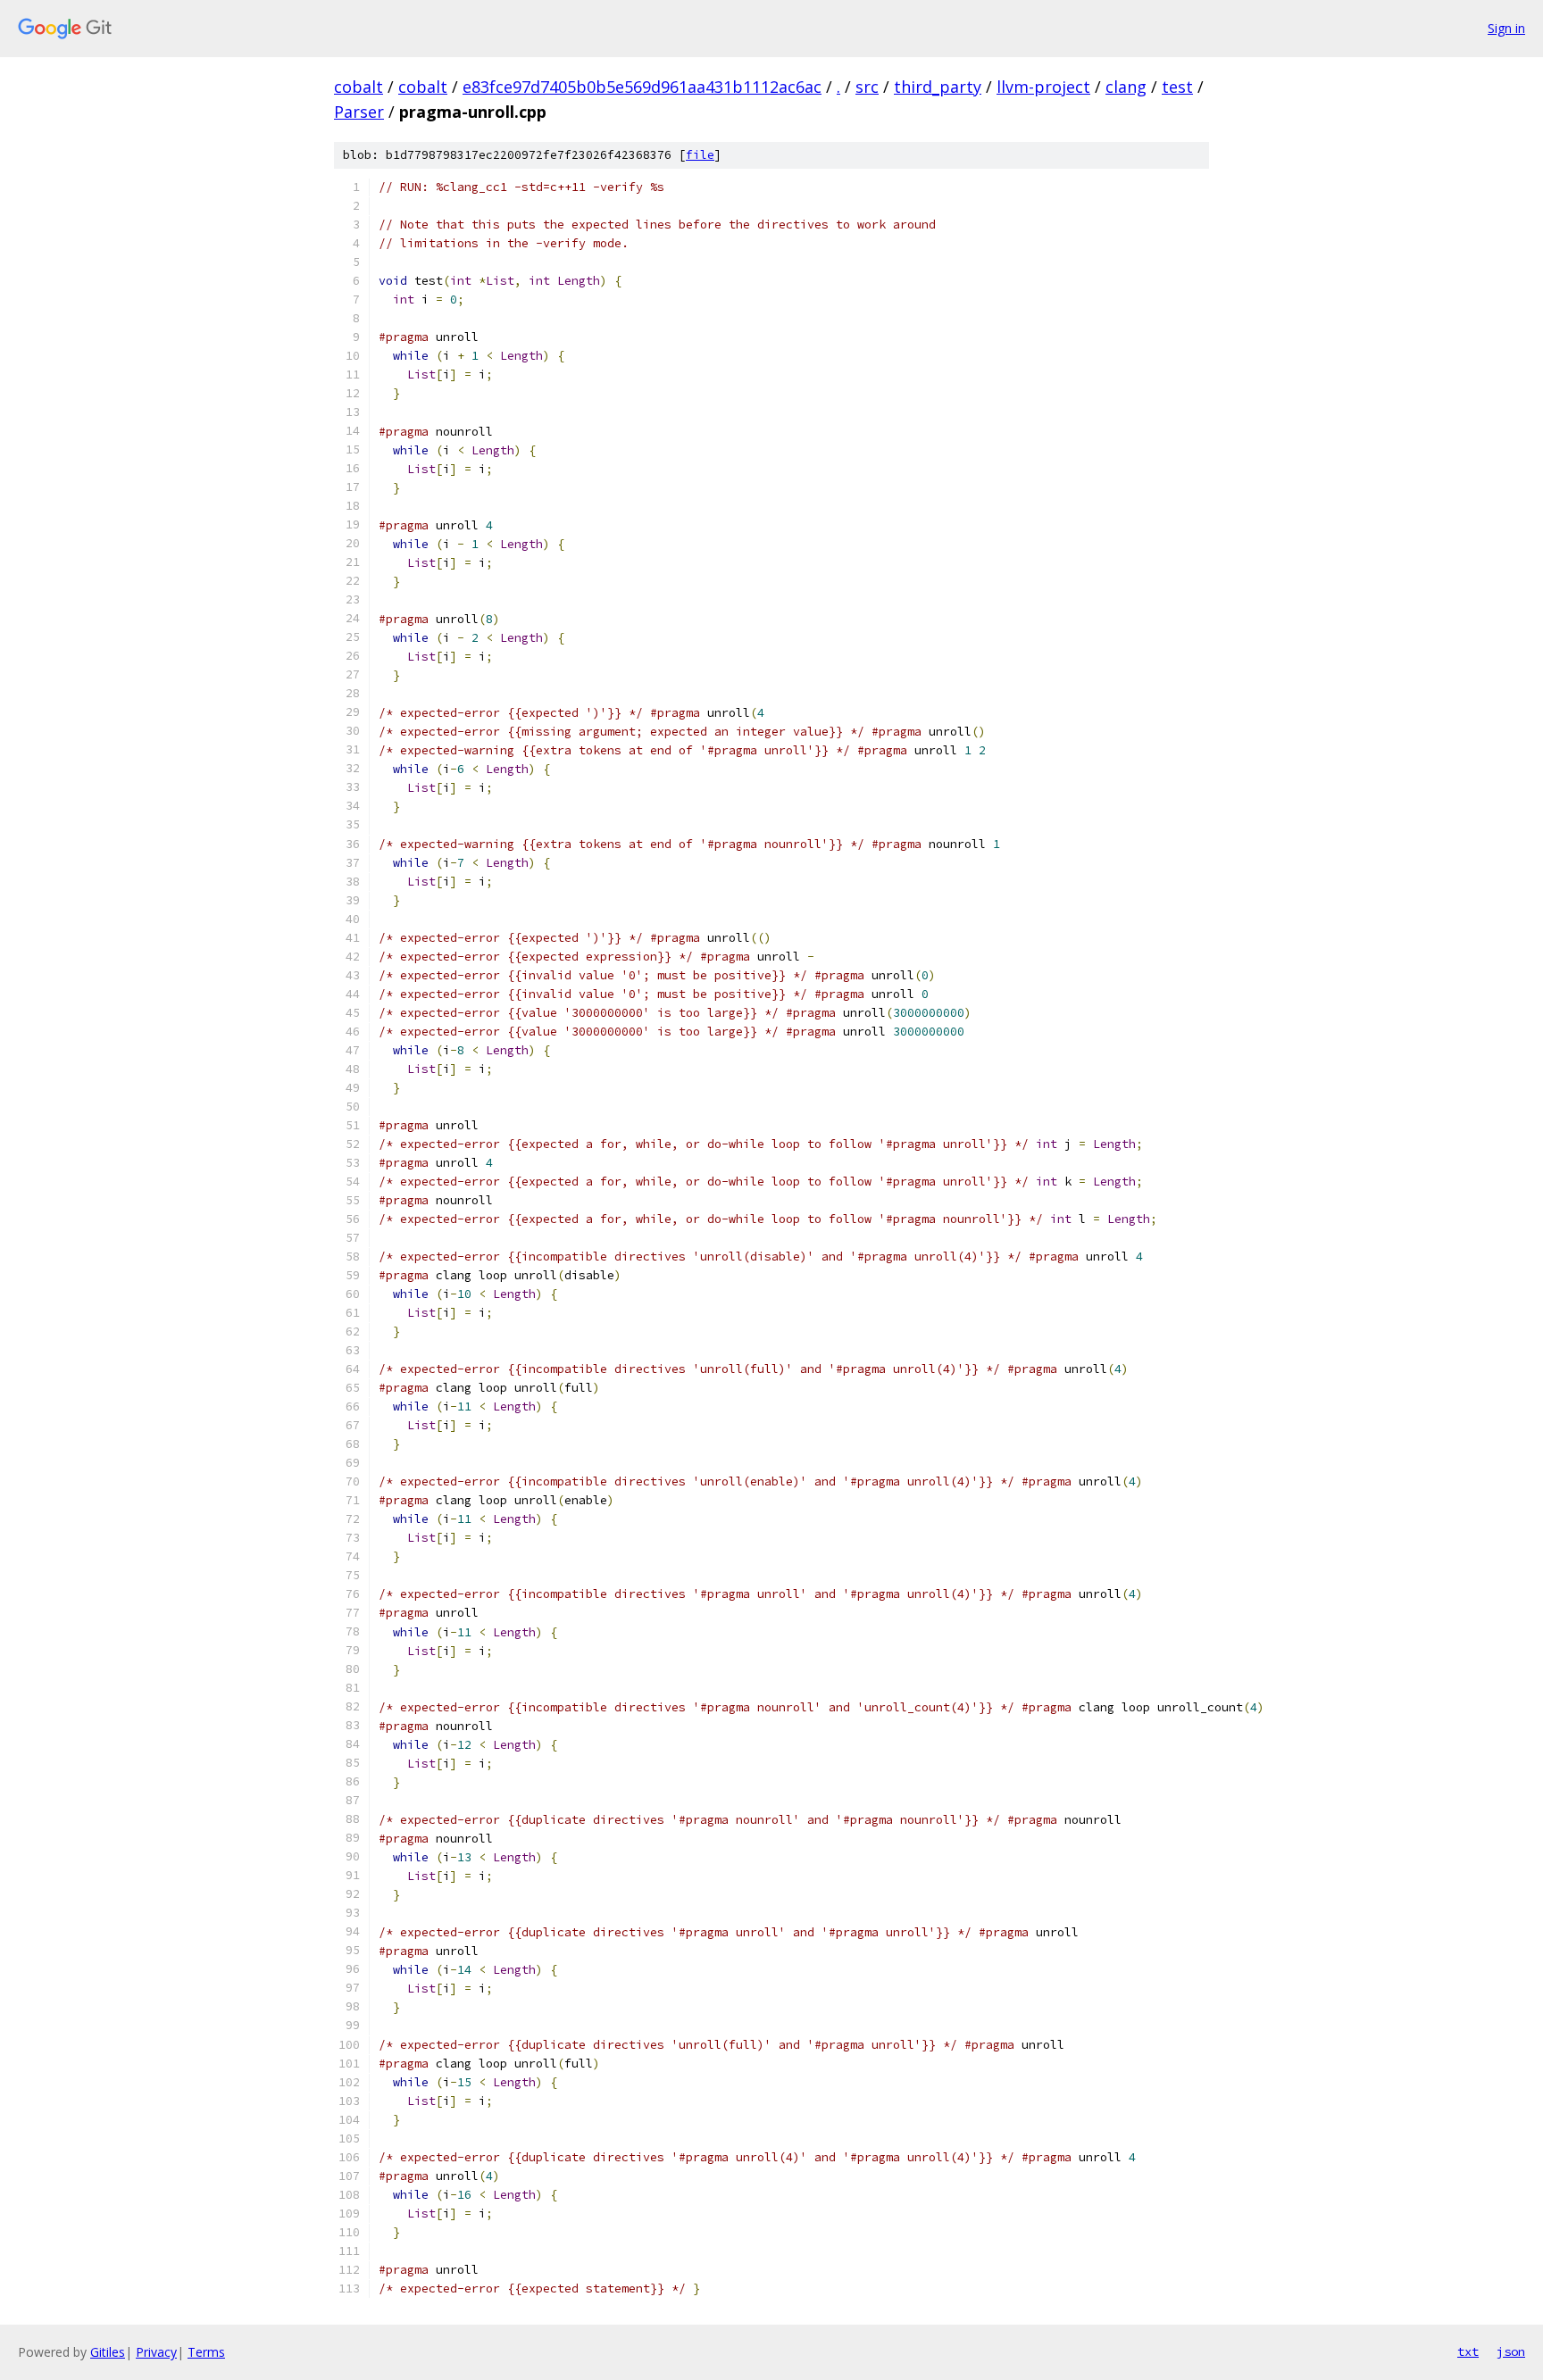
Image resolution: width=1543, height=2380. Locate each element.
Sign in (1506, 28)
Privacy (156, 2352)
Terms (206, 2352)
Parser (359, 112)
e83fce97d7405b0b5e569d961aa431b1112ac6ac (642, 87)
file (700, 155)
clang (1126, 87)
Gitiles (108, 2352)
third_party (938, 87)
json (1511, 2351)
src (867, 87)
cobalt (359, 87)
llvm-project (1043, 87)
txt (1468, 2351)
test (1177, 87)
